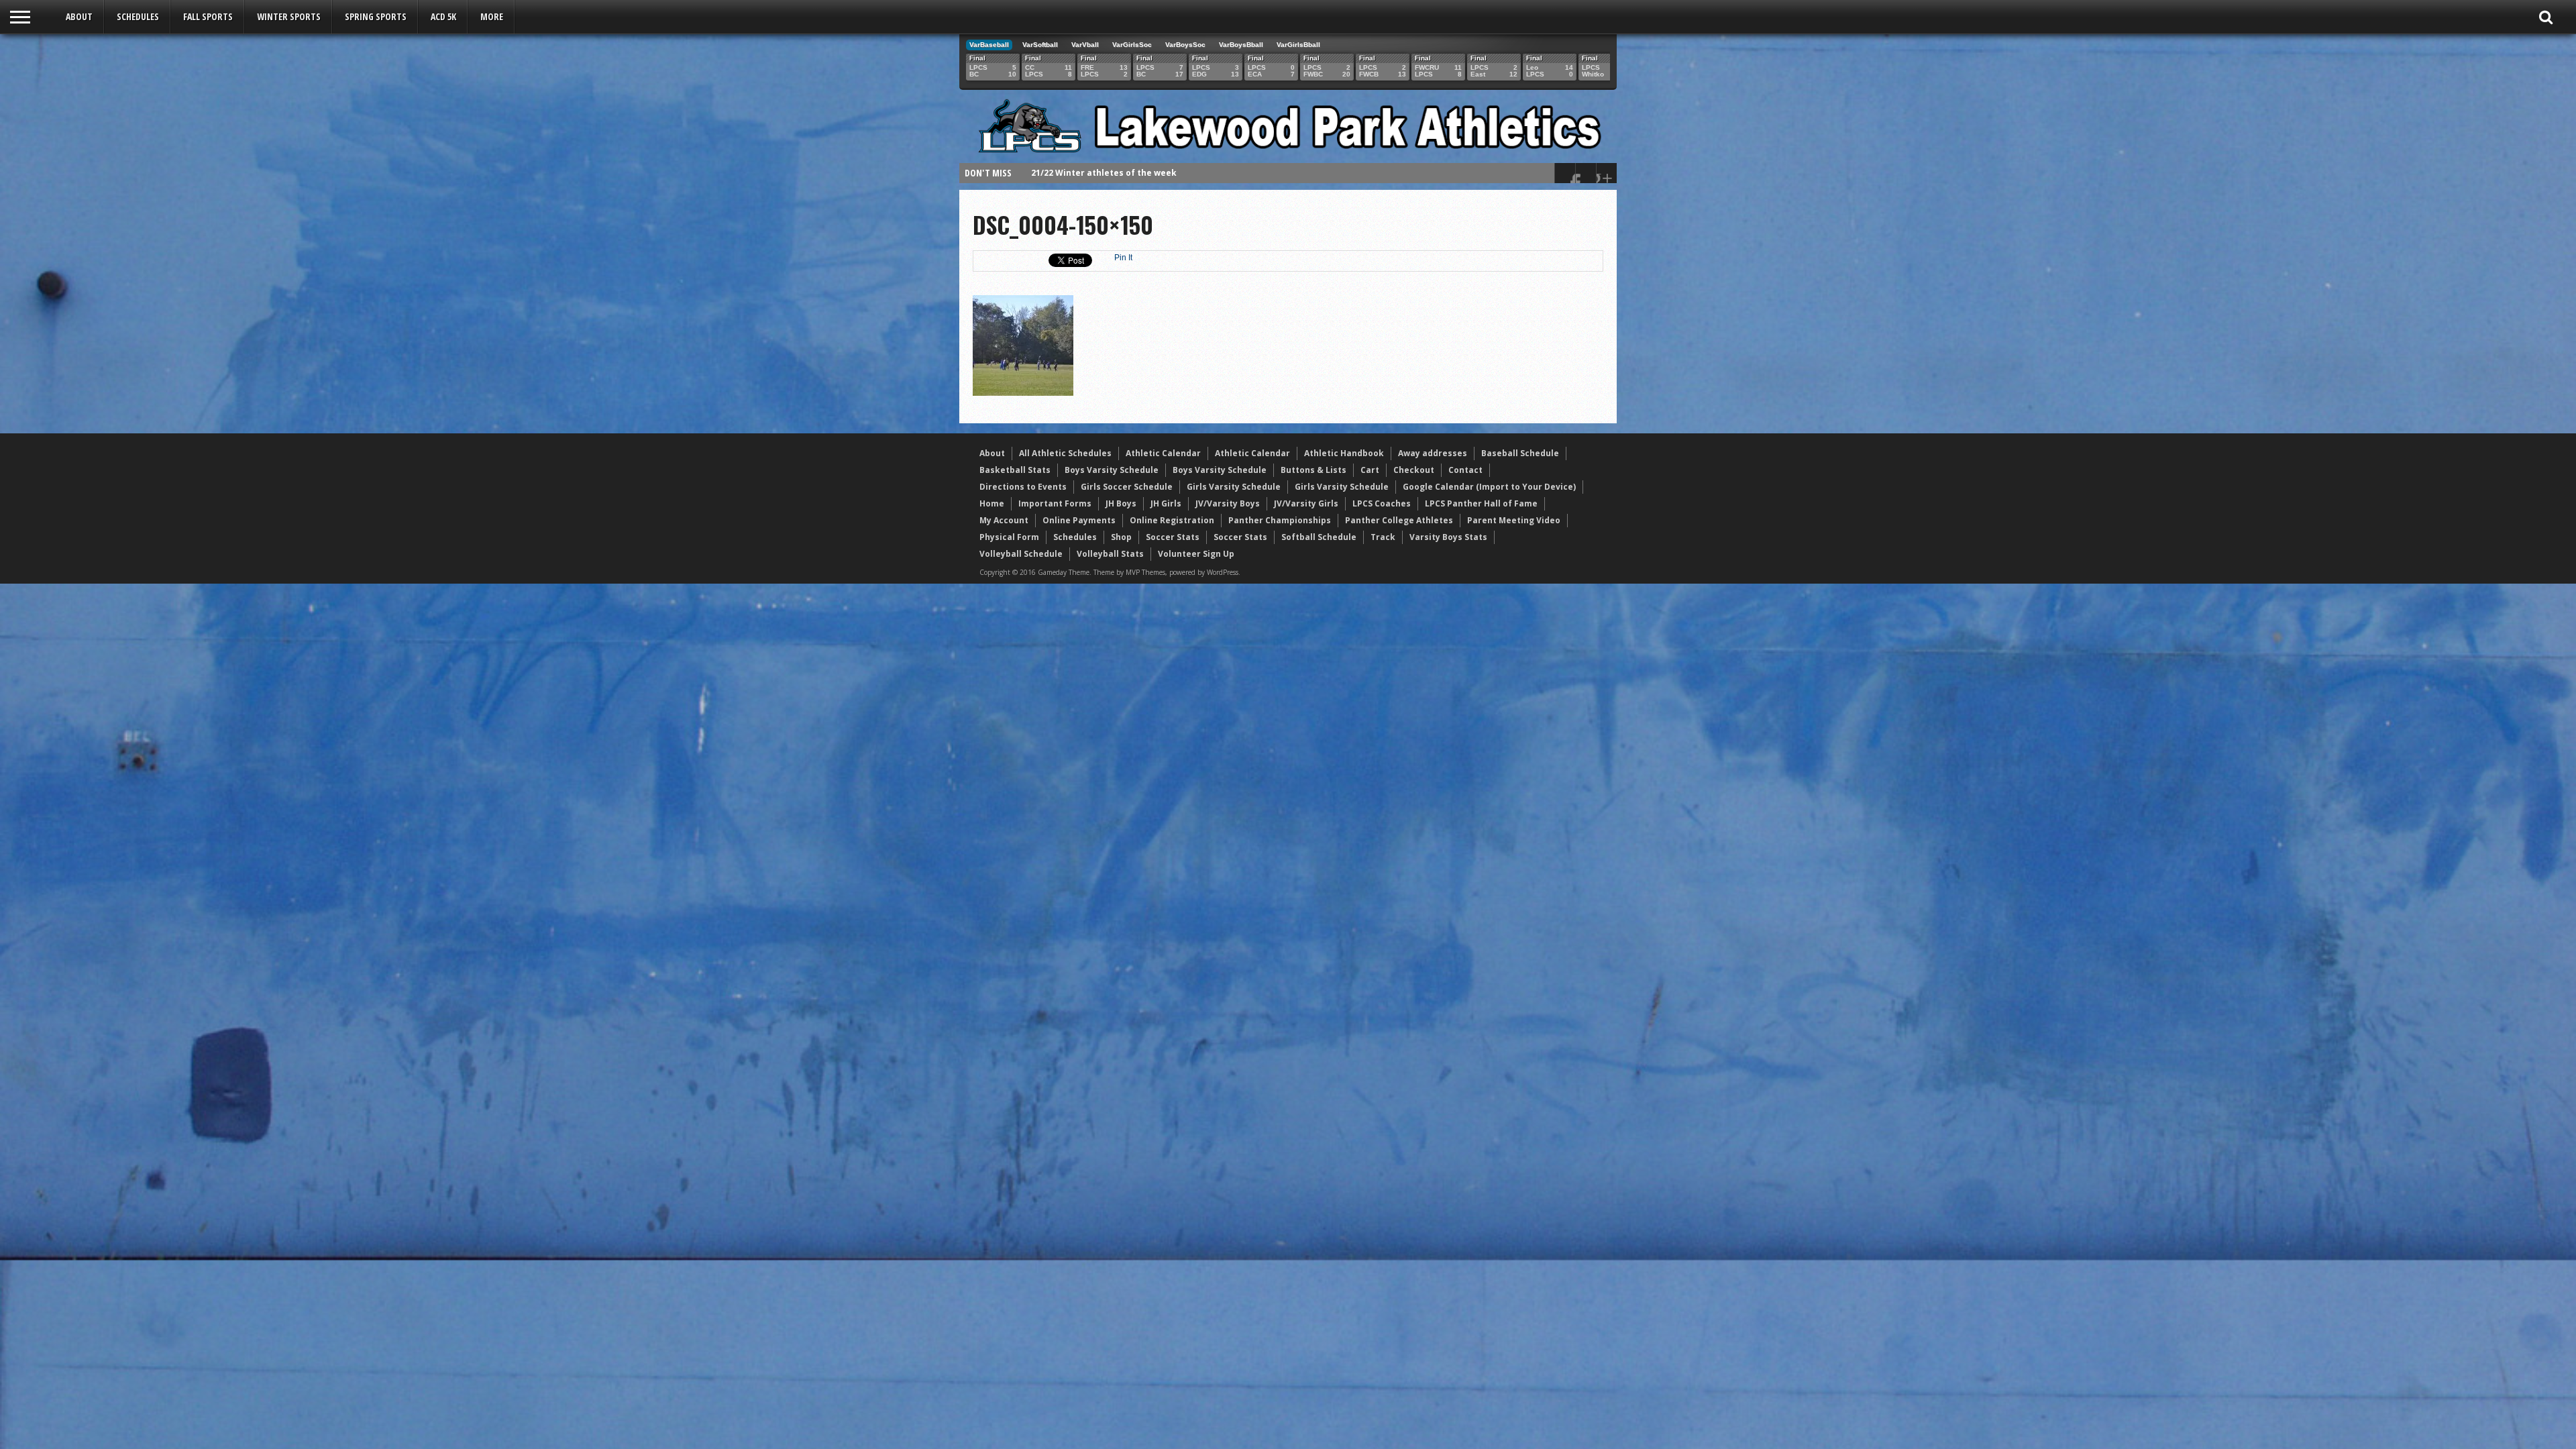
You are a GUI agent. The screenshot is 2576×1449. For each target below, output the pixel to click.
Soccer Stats (1173, 537)
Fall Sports (208, 16)
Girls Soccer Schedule (1127, 487)
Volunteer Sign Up (1196, 554)
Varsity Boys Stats (1448, 537)
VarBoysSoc (1185, 45)
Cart (1370, 470)
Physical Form (1009, 537)
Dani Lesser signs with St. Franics (1103, 173)
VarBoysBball (1241, 45)
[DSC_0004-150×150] (1023, 392)
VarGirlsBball (1298, 45)
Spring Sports (376, 16)
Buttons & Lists (1313, 470)
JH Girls (1166, 503)
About (79, 16)
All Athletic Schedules (1065, 453)
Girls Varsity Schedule (1234, 487)
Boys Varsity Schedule (1112, 470)
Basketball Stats (1015, 470)
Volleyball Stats (1110, 554)
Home (992, 503)
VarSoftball (1040, 45)
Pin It (1123, 258)
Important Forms (1055, 503)
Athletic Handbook (1344, 453)
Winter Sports (289, 16)
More (492, 16)
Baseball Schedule (1520, 453)
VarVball (1085, 45)
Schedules (138, 16)
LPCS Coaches (1382, 503)
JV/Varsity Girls (1306, 503)
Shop (1121, 537)
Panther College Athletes (1399, 520)
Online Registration (1172, 520)
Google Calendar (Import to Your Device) (1489, 487)
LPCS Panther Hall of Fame (1481, 503)
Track (1383, 537)
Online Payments (1079, 520)
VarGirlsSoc (1132, 45)
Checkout (1414, 470)
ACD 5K (443, 16)
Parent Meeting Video (1514, 520)
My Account (1004, 520)
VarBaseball (989, 45)
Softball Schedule (1319, 537)
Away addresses (1433, 453)
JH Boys (1121, 503)
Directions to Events (1023, 487)
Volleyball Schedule (1021, 554)
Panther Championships (1280, 520)
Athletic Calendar (1163, 453)
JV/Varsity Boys (1228, 503)
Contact (1465, 470)
